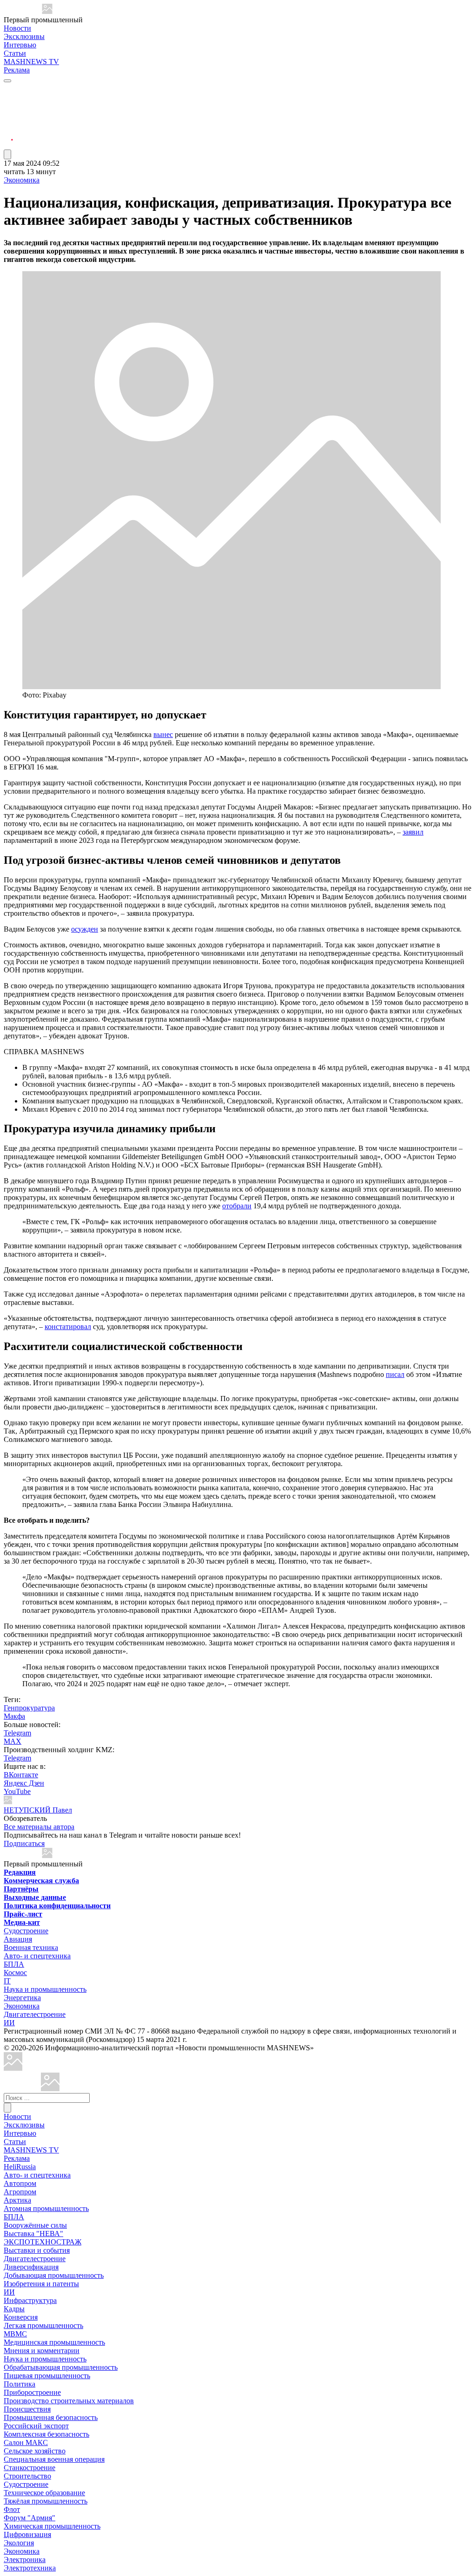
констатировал (68, 1327)
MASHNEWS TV (31, 62)
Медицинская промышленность (54, 2342)
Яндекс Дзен (24, 1783)
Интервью (20, 45)
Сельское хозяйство (35, 2451)
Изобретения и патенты (41, 2284)
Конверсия (21, 2317)
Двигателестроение (35, 2014)
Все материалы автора (39, 1827)
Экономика (22, 180)
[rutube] (8, 145)
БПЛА (14, 1964)
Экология (19, 2543)
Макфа (14, 1716)
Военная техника (31, 1947)
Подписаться (24, 1843)
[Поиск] (7, 2108)
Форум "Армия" (30, 2518)
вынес (163, 734)
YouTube (17, 1791)
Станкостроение (30, 2468)
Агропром (20, 2192)
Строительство (27, 2476)
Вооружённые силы (35, 2225)
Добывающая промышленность (54, 2275)
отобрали (237, 1206)
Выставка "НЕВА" (33, 2234)
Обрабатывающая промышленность (61, 2367)
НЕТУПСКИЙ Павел (38, 1810)
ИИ (9, 2023)
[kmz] (50, 2089)
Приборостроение (32, 2392)
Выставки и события (37, 2250)
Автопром (20, 2183)
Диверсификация (31, 2267)
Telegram (17, 1733)
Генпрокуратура (29, 1708)
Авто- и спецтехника (37, 1956)
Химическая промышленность (52, 2526)
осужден (85, 929)
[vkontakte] (8, 123)
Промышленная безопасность (51, 2417)
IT (7, 1981)
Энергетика (22, 1998)
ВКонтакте (21, 1775)
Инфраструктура (30, 2300)
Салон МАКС (26, 2442)
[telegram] (8, 89)
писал (395, 1374)
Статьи (15, 53)
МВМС (15, 2334)
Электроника (25, 2560)
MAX (13, 1741)
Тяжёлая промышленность (46, 2501)
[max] (8, 101)
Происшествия (27, 2409)
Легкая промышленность (43, 2325)
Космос (15, 1973)
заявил (413, 832)
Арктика (17, 2200)
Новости (17, 28)
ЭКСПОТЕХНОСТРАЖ (43, 2242)
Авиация (18, 1939)
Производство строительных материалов (69, 2401)
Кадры (14, 2309)
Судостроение (26, 1931)
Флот (12, 2509)
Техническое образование (44, 2493)
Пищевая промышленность (47, 2376)
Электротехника (30, 2568)
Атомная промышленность (46, 2208)
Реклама (17, 70)
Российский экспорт (36, 2426)
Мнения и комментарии (42, 2351)
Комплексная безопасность (46, 2434)
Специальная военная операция (54, 2459)
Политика (20, 2384)
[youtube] (8, 112)
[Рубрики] (7, 81)
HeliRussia (20, 2167)
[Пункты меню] (7, 154)
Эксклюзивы (24, 36)
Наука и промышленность (45, 1989)
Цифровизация (27, 2534)
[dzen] (8, 134)
